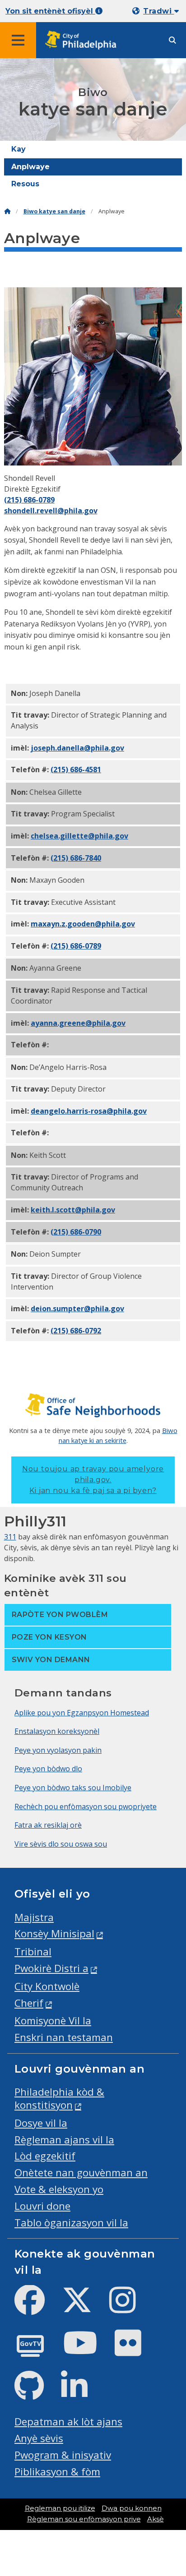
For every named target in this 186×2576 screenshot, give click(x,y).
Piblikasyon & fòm (57, 2472)
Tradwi (158, 11)
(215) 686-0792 (76, 1331)
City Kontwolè (47, 1986)
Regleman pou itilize (60, 2508)
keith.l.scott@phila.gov (73, 1210)
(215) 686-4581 (76, 770)
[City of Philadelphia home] (84, 40)
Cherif (29, 2003)
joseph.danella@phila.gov (77, 748)
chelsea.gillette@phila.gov (79, 836)
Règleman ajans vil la (64, 2140)
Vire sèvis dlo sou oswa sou (61, 1844)
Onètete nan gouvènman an (81, 2173)
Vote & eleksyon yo (59, 2189)
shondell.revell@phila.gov (51, 511)
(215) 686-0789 (29, 500)
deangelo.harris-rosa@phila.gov (89, 1111)
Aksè (156, 2519)
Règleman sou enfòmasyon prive (84, 2519)
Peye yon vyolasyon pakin (58, 1750)
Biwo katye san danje (54, 211)
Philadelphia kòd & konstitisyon (59, 2098)
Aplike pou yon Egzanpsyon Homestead (82, 1713)
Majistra (34, 1917)
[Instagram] (130, 2307)
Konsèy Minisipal (54, 1933)
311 (10, 1537)
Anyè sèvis (39, 2438)
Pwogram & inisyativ (63, 2455)
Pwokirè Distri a (51, 1968)
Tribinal (33, 1952)
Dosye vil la (41, 2123)
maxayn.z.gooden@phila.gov (83, 924)
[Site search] (172, 40)
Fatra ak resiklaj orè (48, 1825)
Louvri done (42, 2206)
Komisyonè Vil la (53, 2021)
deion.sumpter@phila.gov (77, 1309)
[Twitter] (84, 2307)
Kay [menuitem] (19, 149)
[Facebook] (37, 2307)
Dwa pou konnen (132, 2508)
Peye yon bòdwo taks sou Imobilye (73, 1788)
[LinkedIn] (81, 2393)
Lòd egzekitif (45, 2156)
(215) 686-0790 (76, 1232)
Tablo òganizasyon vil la (71, 2223)
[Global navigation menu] (18, 40)
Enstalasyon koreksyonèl (57, 1731)
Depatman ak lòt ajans (68, 2422)
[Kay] (7, 211)
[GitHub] (36, 2393)
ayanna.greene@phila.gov (78, 1023)
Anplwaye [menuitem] (30, 167)
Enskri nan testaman (64, 2037)
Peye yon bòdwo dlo (48, 1769)
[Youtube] (88, 2350)
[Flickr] (135, 2350)
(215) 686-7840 (76, 858)
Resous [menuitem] (25, 184)
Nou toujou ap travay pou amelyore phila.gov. (93, 1480)
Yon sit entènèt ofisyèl (50, 11)
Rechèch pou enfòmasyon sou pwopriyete (86, 1806)
